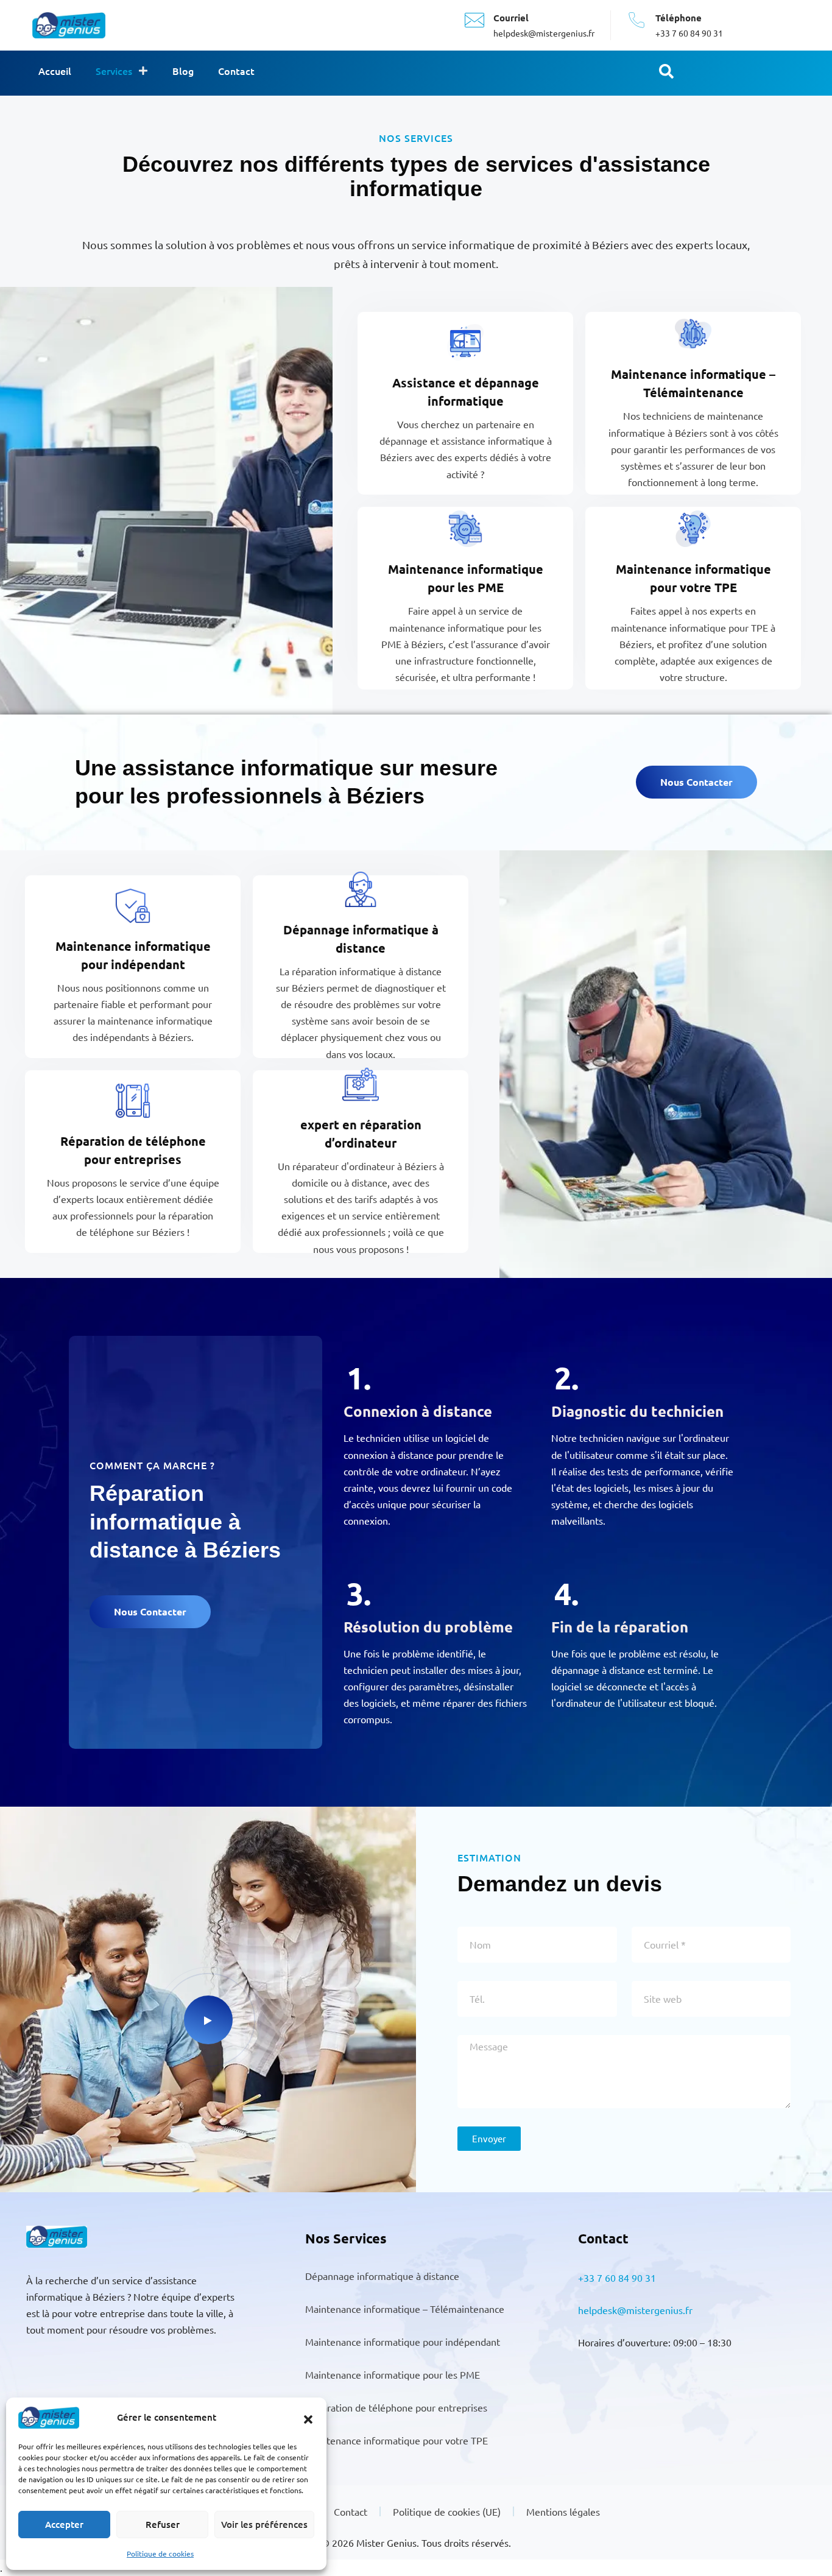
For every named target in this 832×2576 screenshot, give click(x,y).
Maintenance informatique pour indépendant (403, 2341)
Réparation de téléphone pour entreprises (396, 2407)
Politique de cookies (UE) (447, 2511)
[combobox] (743, 73)
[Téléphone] (636, 20)
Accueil (55, 71)
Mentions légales (563, 2511)
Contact (236, 71)
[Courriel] (474, 20)
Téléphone (679, 18)
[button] (308, 2418)
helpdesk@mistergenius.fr (635, 2310)
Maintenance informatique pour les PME (393, 2374)
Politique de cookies (160, 2553)
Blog (183, 71)
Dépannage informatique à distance (382, 2276)
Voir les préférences (264, 2524)
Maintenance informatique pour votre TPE (397, 2440)
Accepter (64, 2524)
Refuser (163, 2524)
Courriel (511, 18)
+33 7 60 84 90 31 (617, 2278)
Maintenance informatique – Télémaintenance (405, 2309)
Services (114, 71)
